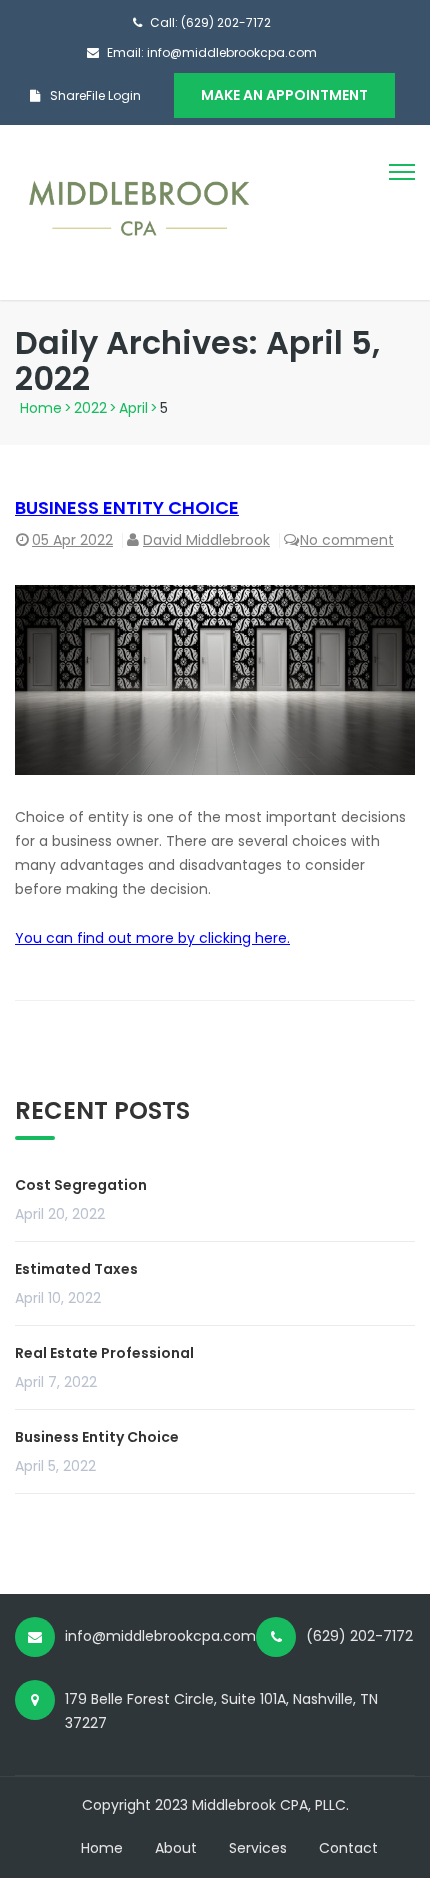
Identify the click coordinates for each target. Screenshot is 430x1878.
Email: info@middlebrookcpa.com (212, 52)
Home (41, 408)
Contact (348, 1848)
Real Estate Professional (104, 1353)
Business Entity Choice (127, 507)
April (133, 408)
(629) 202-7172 (359, 1636)
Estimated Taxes (76, 1269)
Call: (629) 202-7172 (210, 22)
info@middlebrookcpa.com (160, 1636)
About (176, 1848)
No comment (347, 540)
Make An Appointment (284, 95)
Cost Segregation (81, 1185)
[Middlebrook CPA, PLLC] (140, 212)
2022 (90, 408)
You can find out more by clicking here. (152, 938)
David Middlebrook (206, 540)
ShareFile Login (95, 95)
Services (258, 1848)
